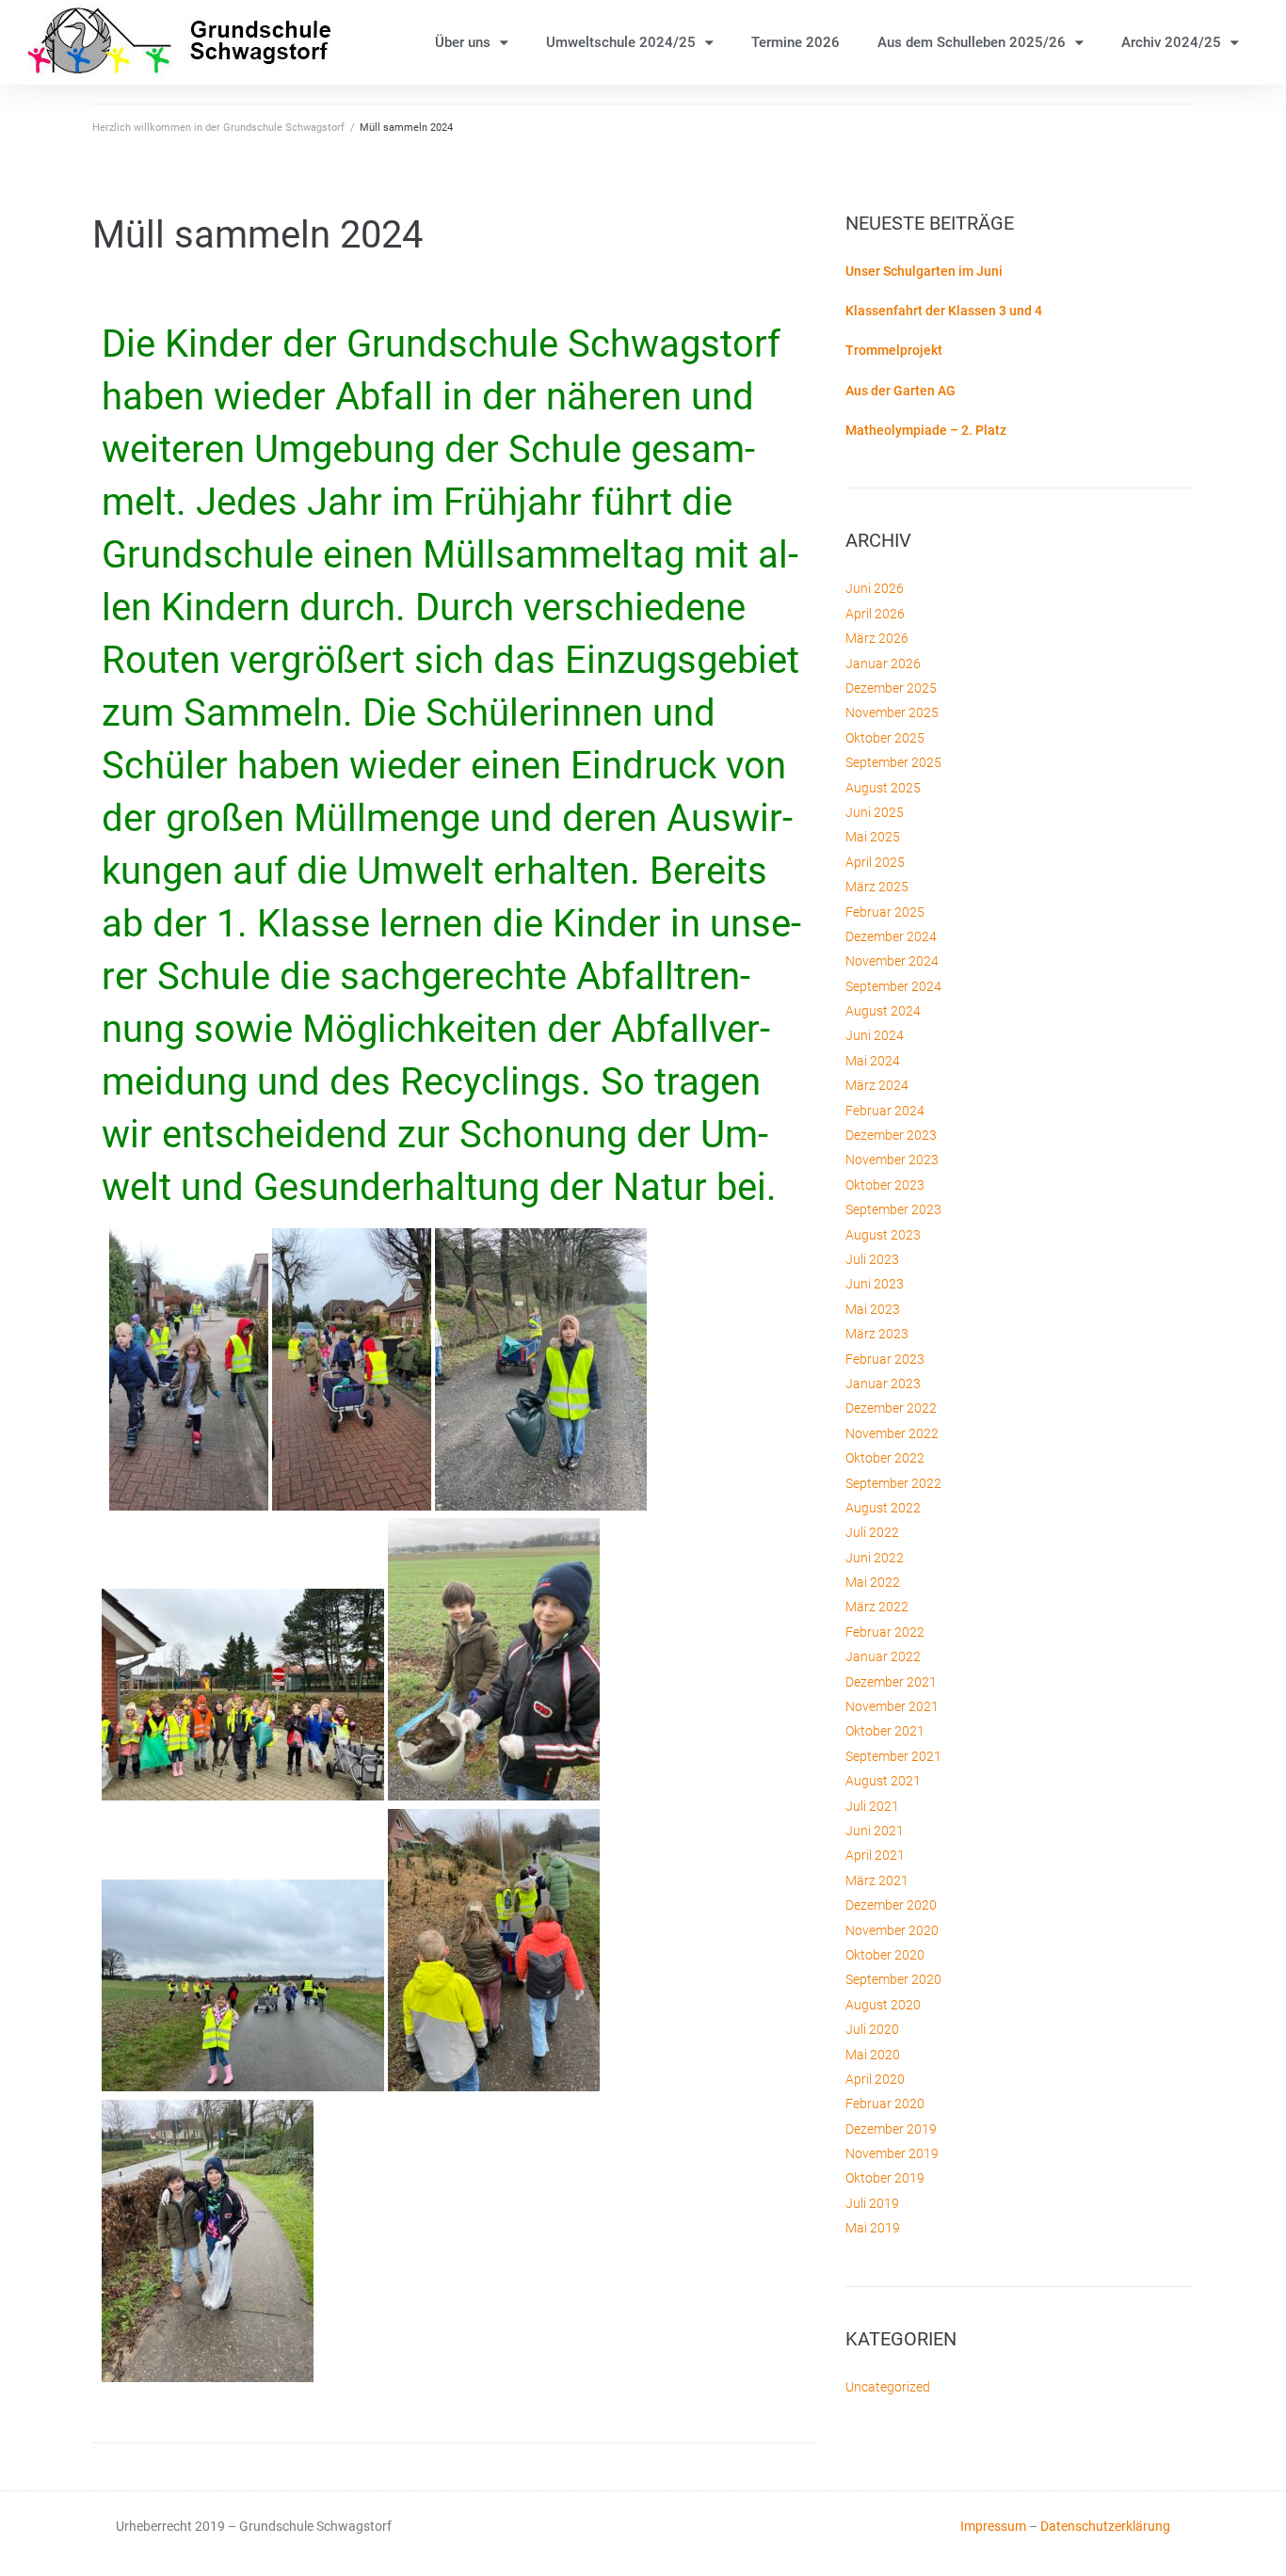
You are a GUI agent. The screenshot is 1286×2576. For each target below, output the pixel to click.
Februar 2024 (885, 1111)
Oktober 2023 (885, 1185)
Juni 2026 (875, 588)
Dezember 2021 (891, 1682)
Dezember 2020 (891, 1905)
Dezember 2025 (891, 688)
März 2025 (877, 887)
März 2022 (877, 1607)
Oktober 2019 (885, 2178)
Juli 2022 (872, 1532)
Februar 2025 (885, 912)
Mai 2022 (873, 1582)
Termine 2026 (796, 42)
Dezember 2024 (891, 936)
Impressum (993, 2526)
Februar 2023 (885, 1359)
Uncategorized (888, 2387)
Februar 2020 (885, 2104)
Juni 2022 (875, 1558)
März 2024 (877, 1085)
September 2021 (893, 1756)
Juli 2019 (872, 2203)
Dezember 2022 (891, 1408)
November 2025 (892, 712)
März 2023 (877, 1334)
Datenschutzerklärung (1105, 2526)
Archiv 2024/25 (1171, 42)
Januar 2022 (883, 1656)
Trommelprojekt (894, 350)
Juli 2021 (872, 1806)
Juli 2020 (872, 2029)
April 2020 (875, 2079)
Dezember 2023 (891, 1135)
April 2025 (875, 862)
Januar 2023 (883, 1384)
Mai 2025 (873, 837)
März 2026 (877, 638)
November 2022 (892, 1433)
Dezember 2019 (891, 2129)
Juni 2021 (875, 1831)
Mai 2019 (873, 2228)
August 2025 (883, 788)
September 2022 (893, 1483)
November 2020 (892, 1930)
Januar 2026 (883, 664)
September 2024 (893, 986)
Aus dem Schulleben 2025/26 (972, 42)
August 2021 (883, 1781)
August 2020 (883, 2005)
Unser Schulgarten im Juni (924, 271)
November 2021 (892, 1706)
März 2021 (877, 1880)
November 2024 (892, 961)
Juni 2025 (875, 812)
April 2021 (875, 1855)
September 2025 (893, 762)
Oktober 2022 (885, 1458)
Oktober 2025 (885, 738)
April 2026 (875, 614)
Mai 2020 (873, 2055)
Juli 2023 (872, 1259)
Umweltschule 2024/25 (621, 42)
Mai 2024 (873, 1061)
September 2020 (893, 1979)
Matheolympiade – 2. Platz (926, 430)
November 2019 (892, 2153)
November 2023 (892, 1160)
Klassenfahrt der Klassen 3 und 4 (944, 311)
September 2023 (893, 1209)
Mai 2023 (873, 1309)
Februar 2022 (885, 1632)
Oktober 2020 (885, 1955)
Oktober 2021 (885, 1731)
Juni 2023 (875, 1284)
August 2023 (883, 1235)
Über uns (463, 42)
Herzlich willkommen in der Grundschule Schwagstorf (218, 128)
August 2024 (883, 1011)
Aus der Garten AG (900, 391)
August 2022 (883, 1508)
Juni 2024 (875, 1035)
